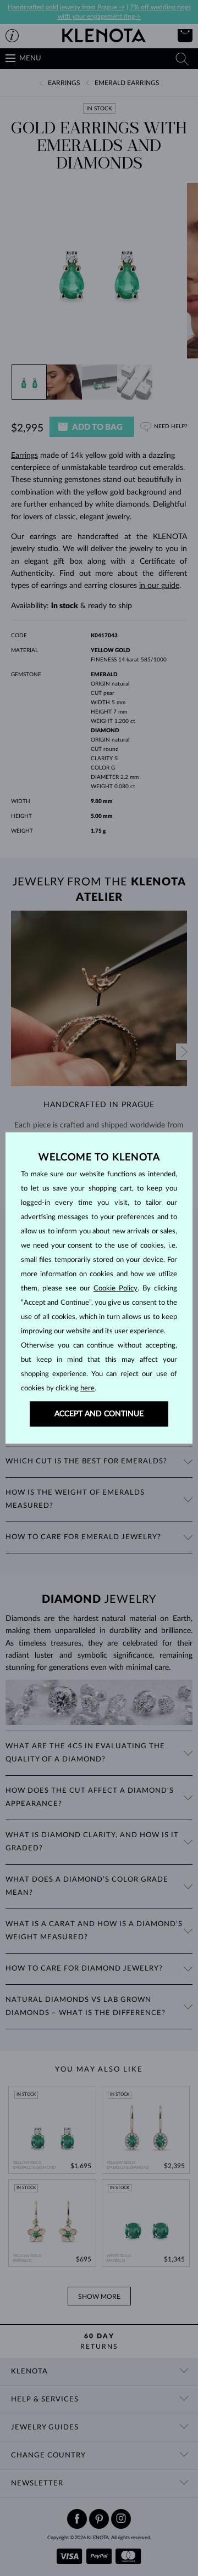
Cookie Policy (116, 1289)
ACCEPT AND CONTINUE (99, 1414)
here (87, 1388)
